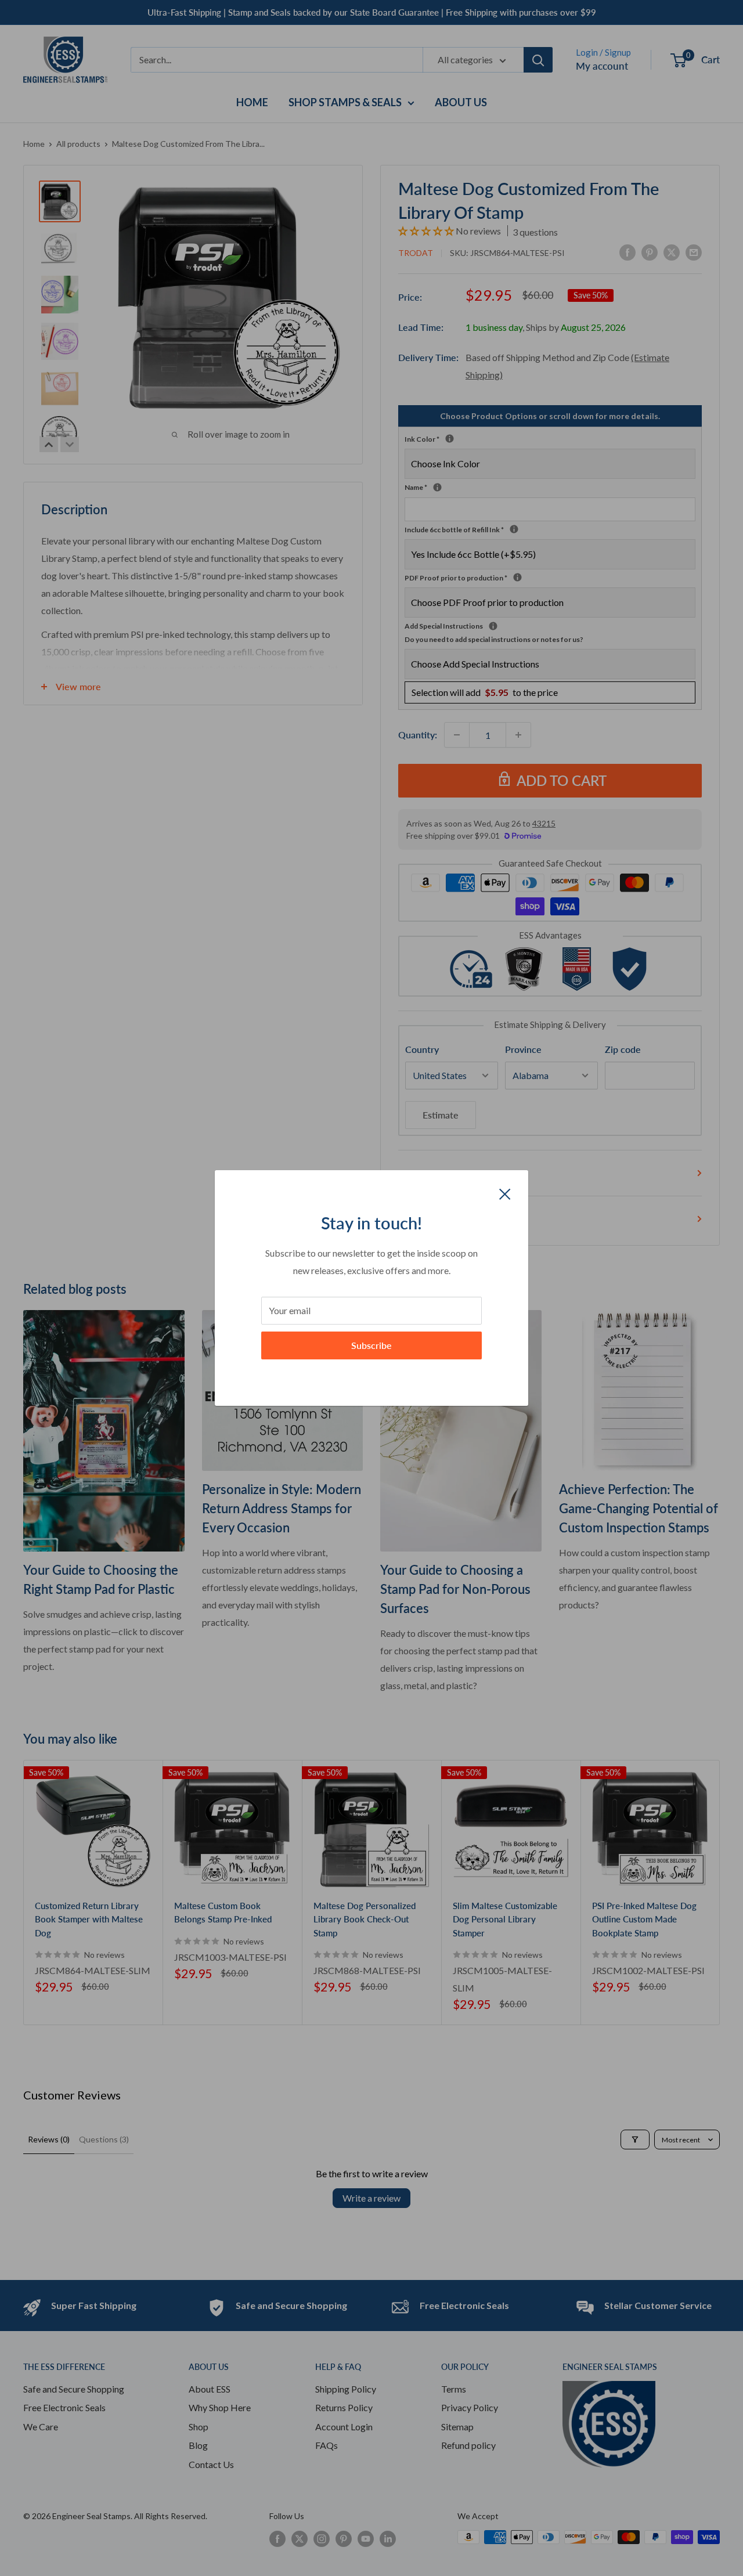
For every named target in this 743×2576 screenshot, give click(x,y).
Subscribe (371, 1345)
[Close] (505, 1193)
